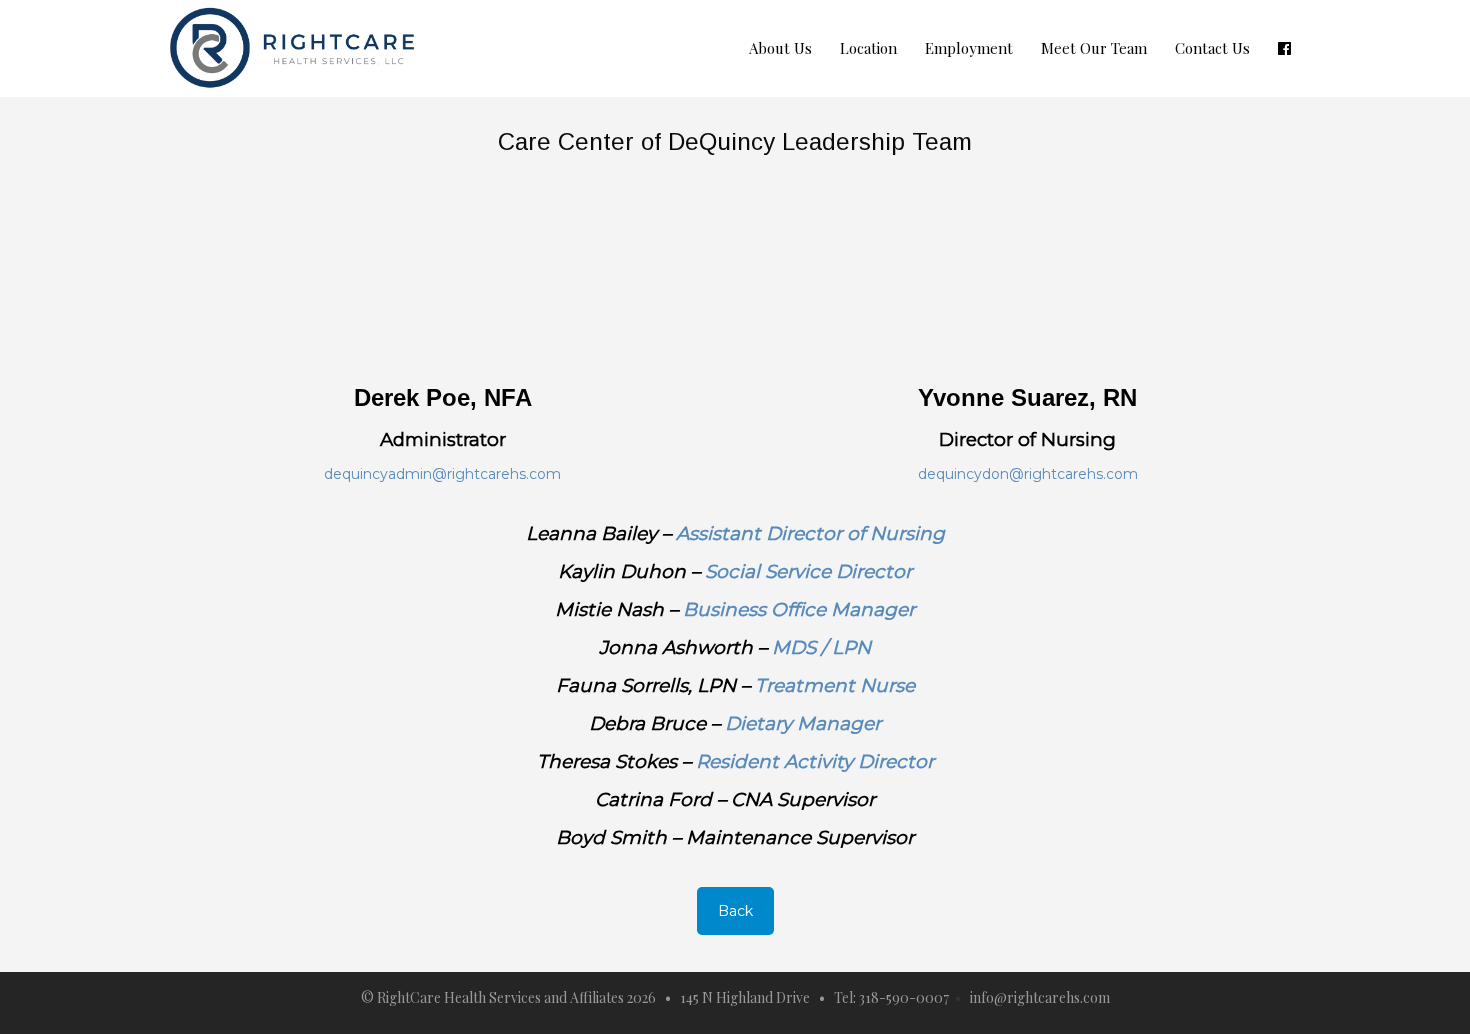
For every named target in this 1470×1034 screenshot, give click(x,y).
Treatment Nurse (835, 685)
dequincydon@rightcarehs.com (1028, 474)
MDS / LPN (821, 647)
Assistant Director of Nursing (810, 533)
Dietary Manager (803, 723)
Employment (969, 48)
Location (868, 48)
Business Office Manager (799, 609)
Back (735, 911)
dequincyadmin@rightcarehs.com (442, 474)
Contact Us (1212, 48)
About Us (780, 48)
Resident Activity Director (815, 761)
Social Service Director (808, 571)
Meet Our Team (1094, 48)
